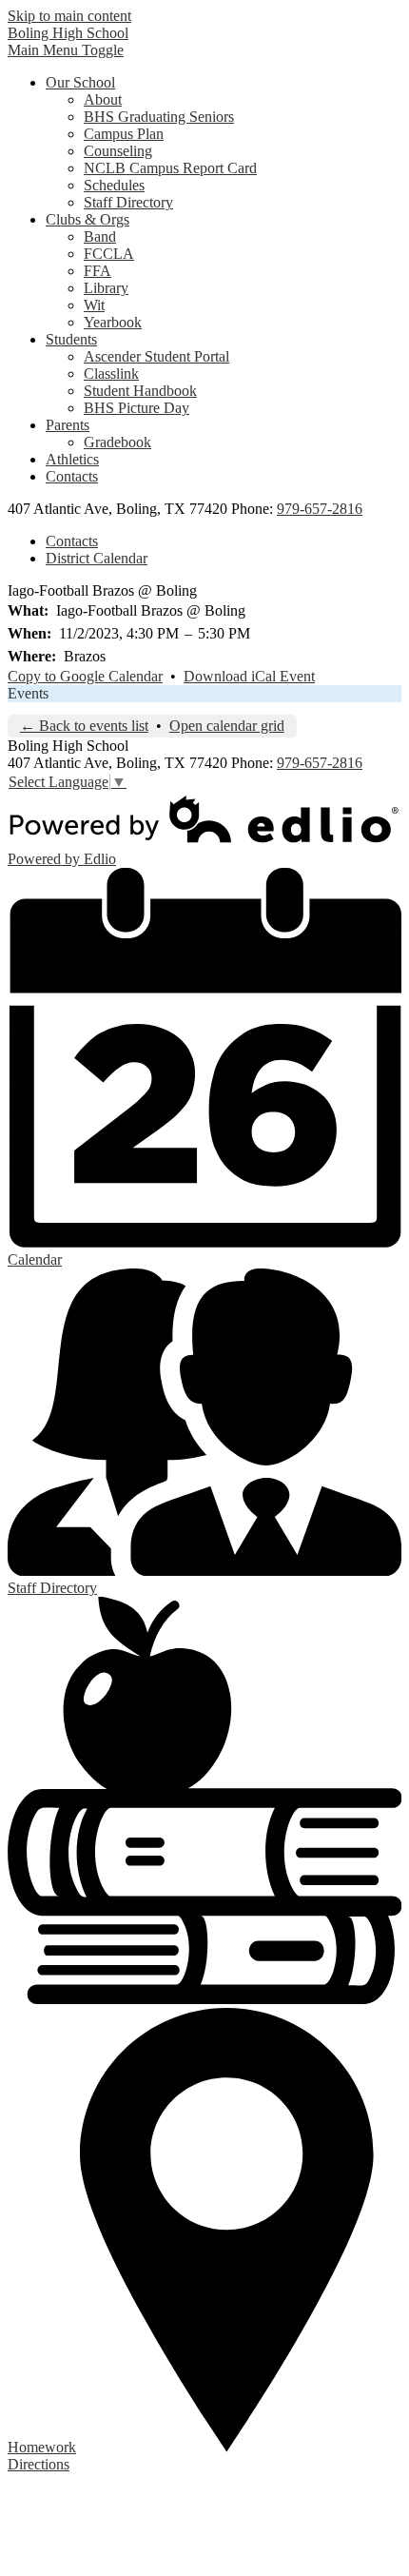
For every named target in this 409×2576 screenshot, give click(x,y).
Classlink (111, 374)
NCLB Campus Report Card (170, 168)
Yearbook (113, 322)
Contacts (72, 541)
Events (28, 693)
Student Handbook (140, 391)
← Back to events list (84, 726)
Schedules (114, 185)
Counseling (118, 151)
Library (106, 288)
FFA (97, 271)
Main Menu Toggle (66, 50)
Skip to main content (69, 16)
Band (100, 236)
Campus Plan (124, 134)
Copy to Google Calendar (85, 676)
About (103, 99)
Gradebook (117, 442)
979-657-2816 (320, 509)
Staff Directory (128, 202)
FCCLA (109, 254)
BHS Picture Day (136, 408)
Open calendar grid (227, 726)
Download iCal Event (249, 676)
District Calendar (97, 558)
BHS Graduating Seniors (159, 117)
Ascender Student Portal (156, 356)
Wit (94, 305)
